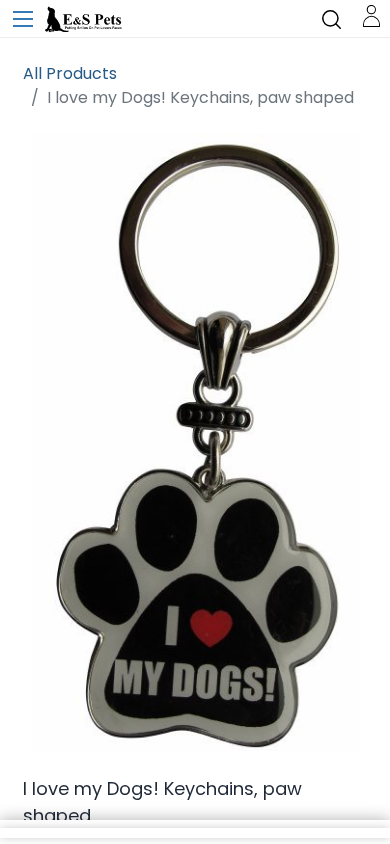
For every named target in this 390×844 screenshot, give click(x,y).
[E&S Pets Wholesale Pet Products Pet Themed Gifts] (85, 20)
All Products (70, 73)
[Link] (371, 14)
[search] (331, 18)
